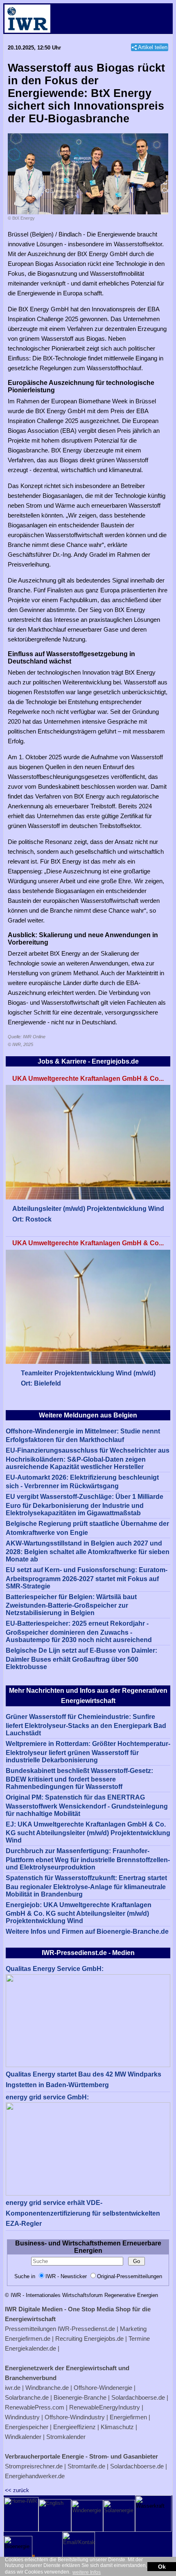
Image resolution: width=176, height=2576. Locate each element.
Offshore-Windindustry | (76, 2417)
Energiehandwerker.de (35, 2476)
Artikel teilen (153, 47)
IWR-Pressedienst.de (86, 2329)
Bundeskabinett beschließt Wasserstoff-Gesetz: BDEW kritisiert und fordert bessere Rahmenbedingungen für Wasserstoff (79, 1779)
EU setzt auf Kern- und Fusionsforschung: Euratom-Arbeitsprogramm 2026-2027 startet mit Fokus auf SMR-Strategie (87, 1578)
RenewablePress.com (35, 2407)
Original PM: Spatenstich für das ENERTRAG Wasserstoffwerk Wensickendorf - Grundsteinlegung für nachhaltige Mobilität (87, 1805)
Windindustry (22, 2417)
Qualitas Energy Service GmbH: (55, 1969)
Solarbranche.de (27, 2397)
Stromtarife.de (86, 2466)
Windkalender (23, 2437)
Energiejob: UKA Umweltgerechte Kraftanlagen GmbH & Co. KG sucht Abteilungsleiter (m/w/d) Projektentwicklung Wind (79, 1913)
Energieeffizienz (74, 2427)
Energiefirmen (128, 2417)
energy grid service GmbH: (47, 2097)
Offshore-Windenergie (103, 2388)
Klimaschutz (117, 2427)
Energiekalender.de (30, 2348)
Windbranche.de (47, 2388)
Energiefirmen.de (28, 2339)
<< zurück (17, 2490)
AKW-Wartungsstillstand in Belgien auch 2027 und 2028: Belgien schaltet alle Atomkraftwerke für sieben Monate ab (88, 1551)
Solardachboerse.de (138, 2397)
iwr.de (13, 2388)
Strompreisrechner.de (34, 2466)
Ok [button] (162, 2567)
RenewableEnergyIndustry (105, 2407)
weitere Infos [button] (87, 2572)
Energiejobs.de (104, 2339)
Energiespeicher (27, 2427)
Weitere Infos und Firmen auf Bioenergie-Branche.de (87, 1931)
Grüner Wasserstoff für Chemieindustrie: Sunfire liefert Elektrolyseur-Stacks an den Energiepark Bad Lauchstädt (86, 1725)
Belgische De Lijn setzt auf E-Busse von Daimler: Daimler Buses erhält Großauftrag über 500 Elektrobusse (81, 1659)
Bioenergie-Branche (80, 2397)
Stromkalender (66, 2437)
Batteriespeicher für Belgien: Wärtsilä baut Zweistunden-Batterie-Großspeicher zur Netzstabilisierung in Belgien (71, 1605)
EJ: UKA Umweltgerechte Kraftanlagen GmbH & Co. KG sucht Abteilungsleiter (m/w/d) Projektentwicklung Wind (88, 1832)
